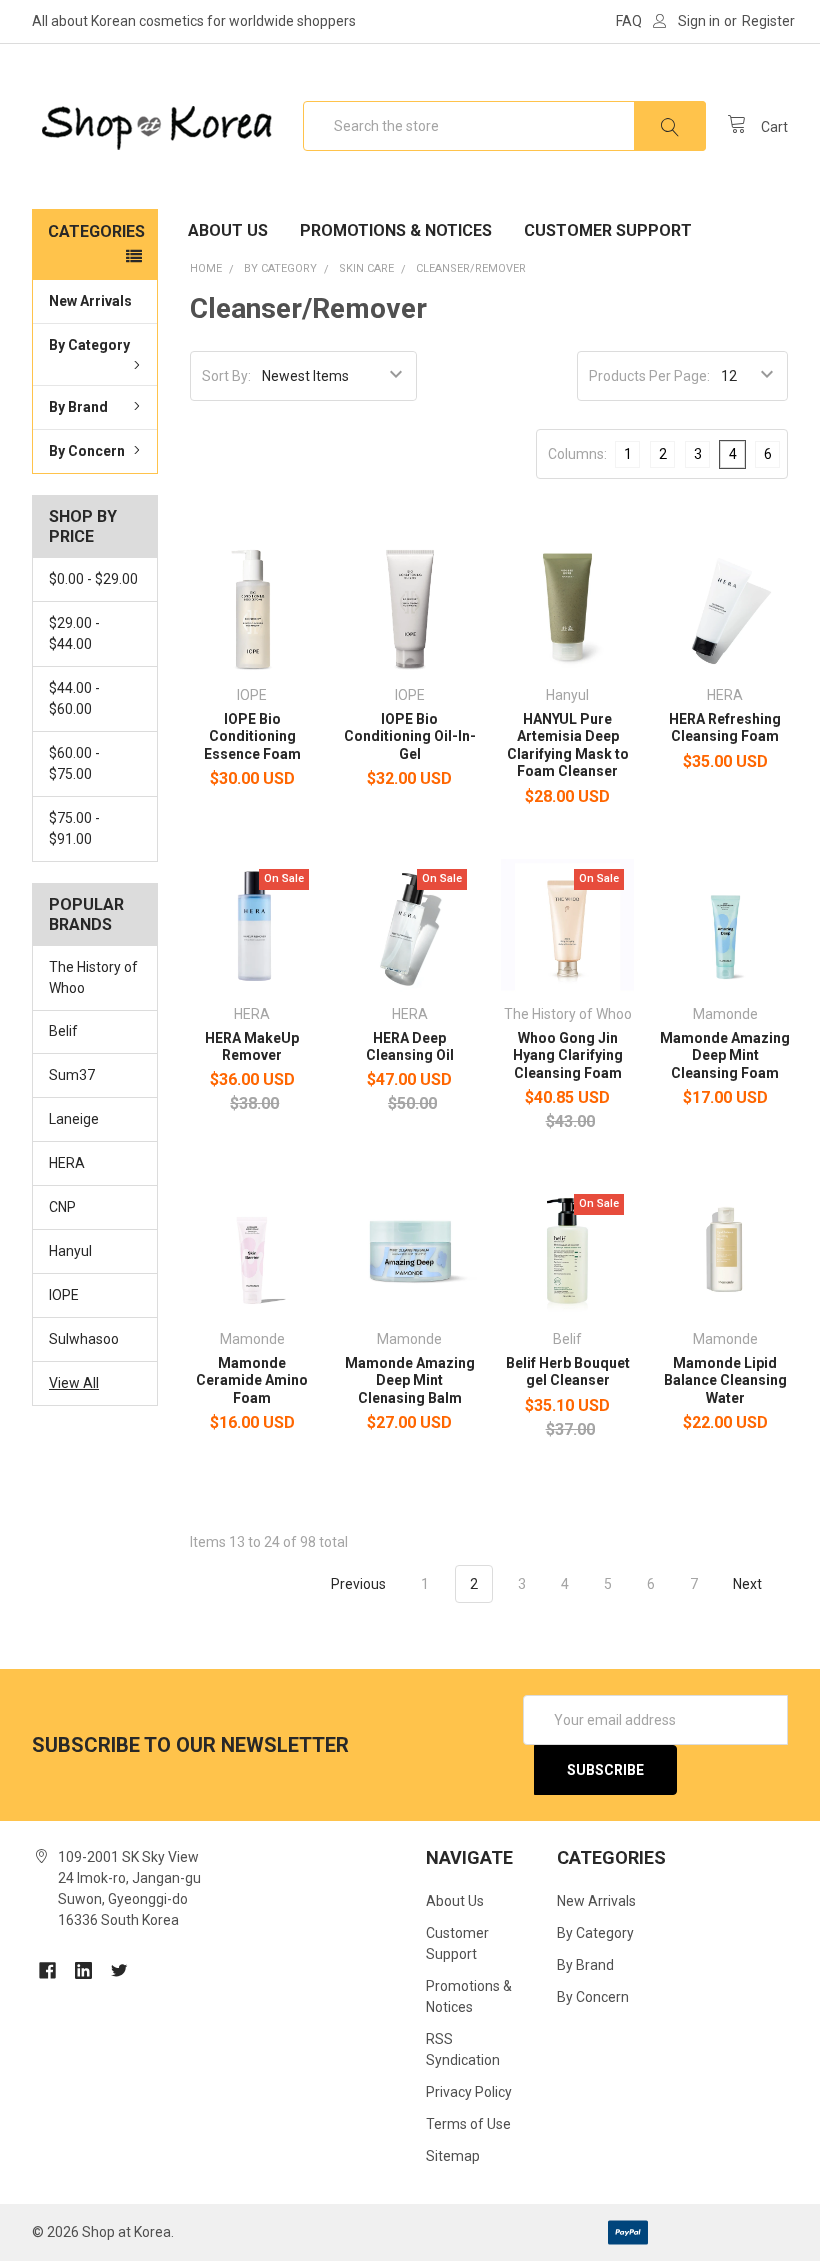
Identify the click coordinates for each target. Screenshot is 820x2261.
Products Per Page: (649, 376)
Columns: (577, 454)
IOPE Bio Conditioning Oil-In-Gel (410, 736)
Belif (63, 1031)
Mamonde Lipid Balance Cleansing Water (725, 1380)
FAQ (629, 21)
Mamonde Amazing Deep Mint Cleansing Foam (725, 1055)
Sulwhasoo (84, 1339)
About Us (228, 230)
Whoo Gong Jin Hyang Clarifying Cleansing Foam (568, 1055)
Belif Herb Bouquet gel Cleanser (568, 1372)
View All (74, 1383)
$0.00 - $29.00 (93, 579)
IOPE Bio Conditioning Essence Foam (252, 736)
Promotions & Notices (396, 230)
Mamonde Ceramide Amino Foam (252, 1380)
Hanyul (70, 1251)
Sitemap (453, 2156)
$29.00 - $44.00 (74, 633)
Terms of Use (468, 2124)
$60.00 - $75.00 (74, 763)
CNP (62, 1207)
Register (768, 21)
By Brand (78, 407)
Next (749, 1584)
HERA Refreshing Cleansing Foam (725, 728)
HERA (67, 1163)
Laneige (74, 1119)
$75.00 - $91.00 (74, 828)
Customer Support (608, 230)
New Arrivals (90, 301)
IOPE (64, 1295)
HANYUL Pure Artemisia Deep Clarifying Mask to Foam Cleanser (568, 745)
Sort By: (226, 376)
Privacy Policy (469, 2092)
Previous (357, 1584)
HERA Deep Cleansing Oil (410, 1047)
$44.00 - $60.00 (74, 698)
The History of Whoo (93, 977)
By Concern (87, 451)
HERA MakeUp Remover (252, 1047)
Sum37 (72, 1075)
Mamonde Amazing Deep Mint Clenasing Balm (410, 1380)
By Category (89, 345)
